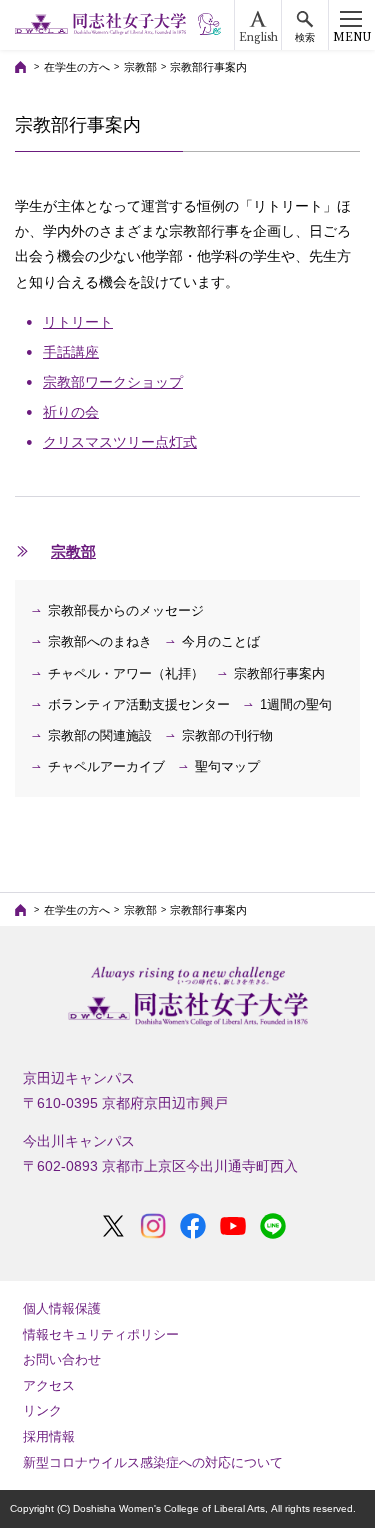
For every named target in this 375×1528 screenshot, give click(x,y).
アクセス (49, 1385)
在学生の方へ (77, 67)
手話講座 (71, 352)
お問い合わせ (62, 1359)
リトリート (78, 322)
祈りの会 (71, 412)
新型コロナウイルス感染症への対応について (153, 1462)
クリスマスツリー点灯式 (120, 442)
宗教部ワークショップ (113, 382)
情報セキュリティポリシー (101, 1334)
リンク (42, 1410)
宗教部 (140, 67)
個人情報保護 (62, 1308)
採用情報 (49, 1436)
